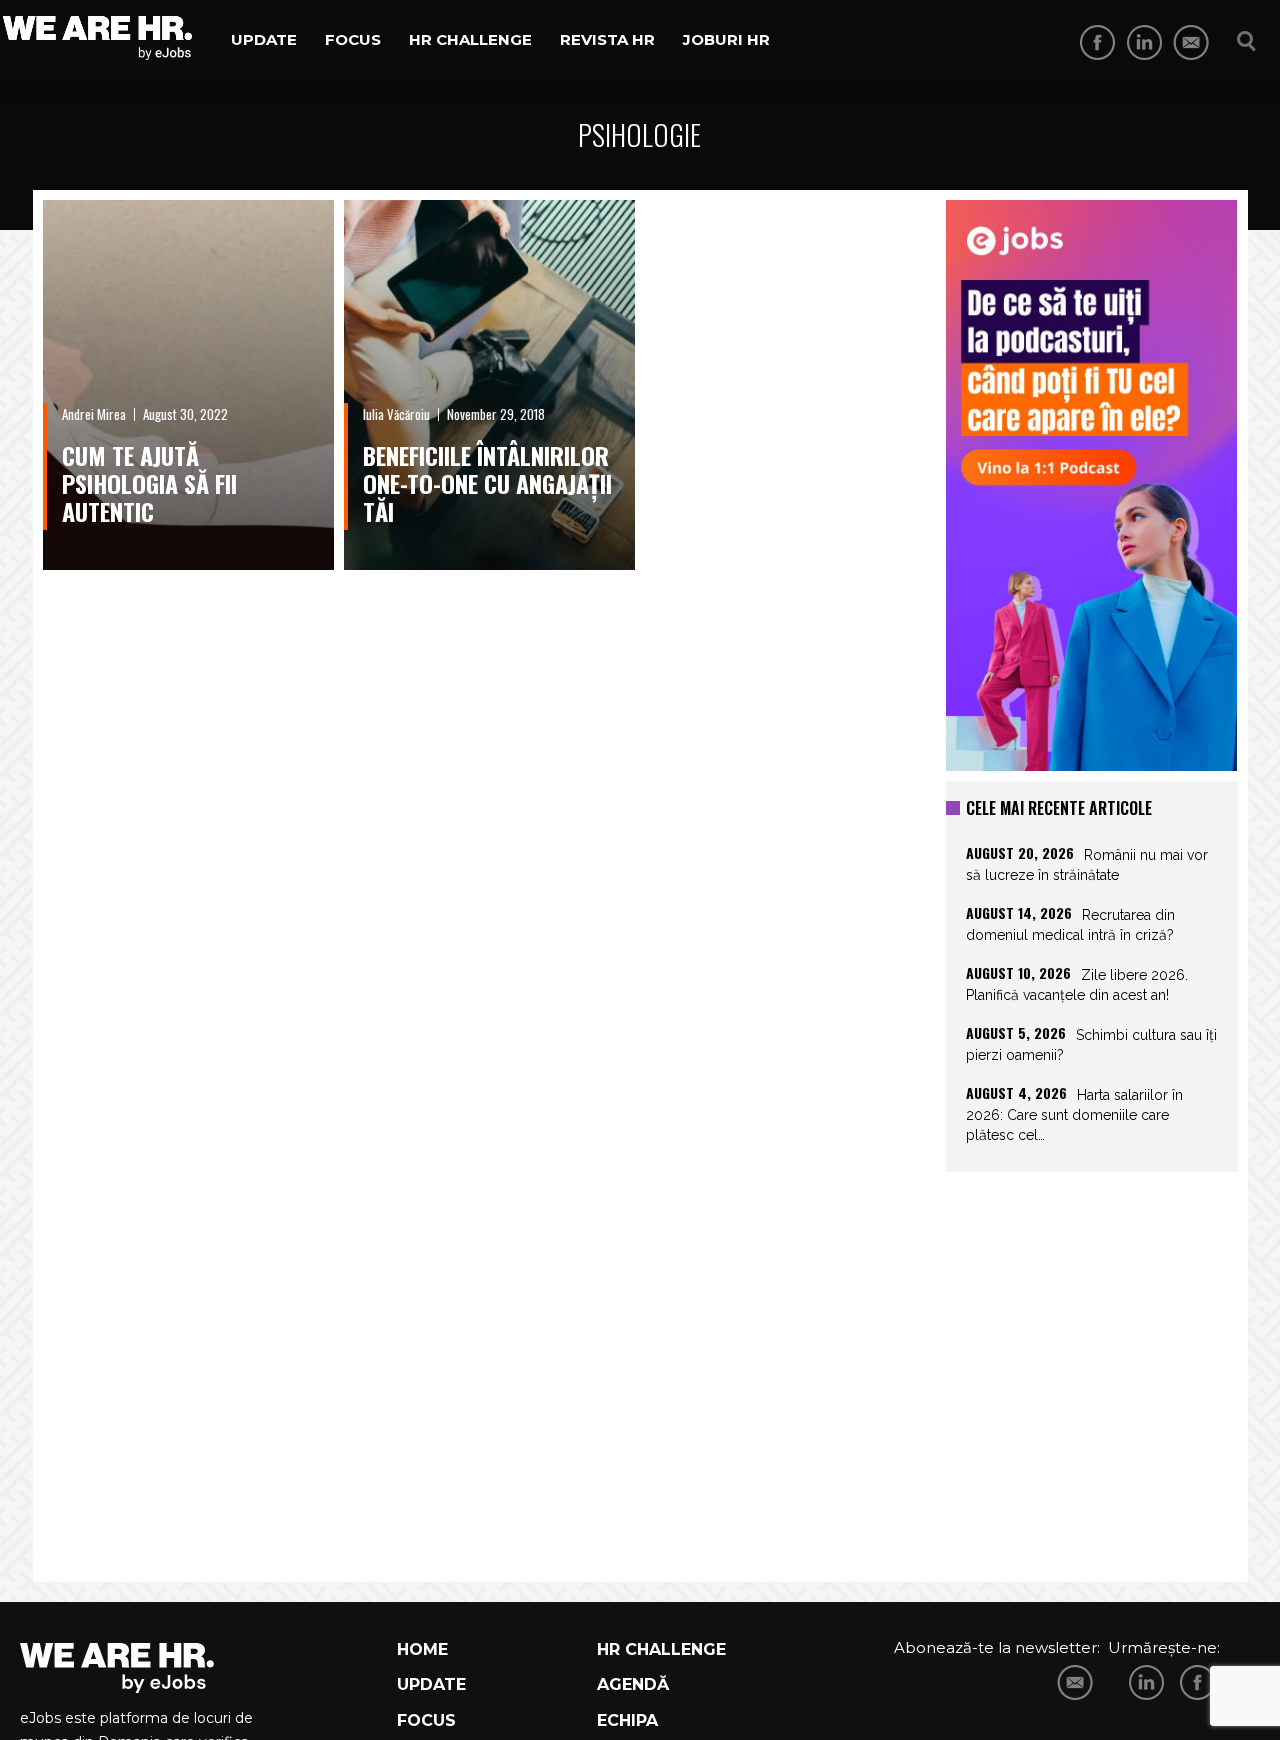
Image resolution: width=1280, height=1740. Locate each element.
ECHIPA (627, 1720)
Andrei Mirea (94, 414)
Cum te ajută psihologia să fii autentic (149, 483)
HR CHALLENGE (661, 1649)
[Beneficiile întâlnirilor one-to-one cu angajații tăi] (489, 385)
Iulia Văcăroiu (396, 414)
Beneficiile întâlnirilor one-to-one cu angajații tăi (487, 483)
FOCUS (426, 1720)
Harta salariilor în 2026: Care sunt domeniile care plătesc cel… (1074, 1115)
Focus (353, 39)
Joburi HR (726, 39)
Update (264, 39)
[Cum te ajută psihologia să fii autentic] (188, 385)
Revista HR (607, 39)
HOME (422, 1649)
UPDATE (431, 1684)
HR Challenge (470, 39)
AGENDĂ (633, 1684)
